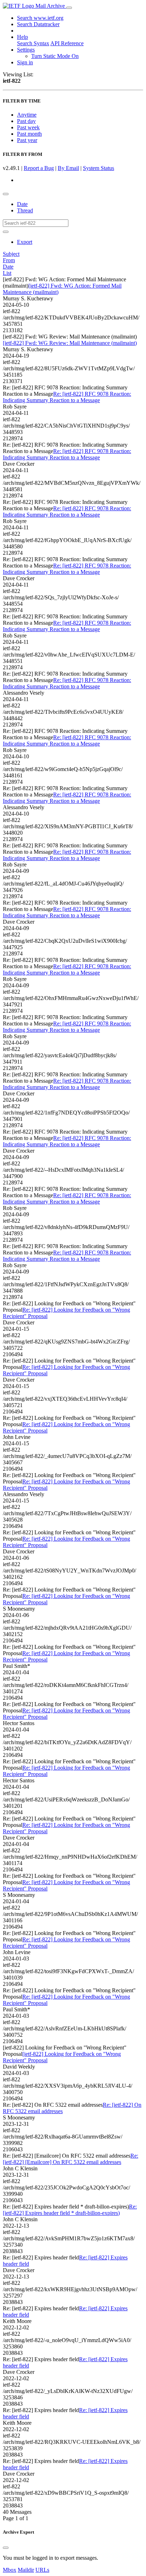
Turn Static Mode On (55, 56)
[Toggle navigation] (69, 8)
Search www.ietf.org (40, 18)
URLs (42, 2570)
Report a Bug (39, 168)
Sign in (25, 62)
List (7, 273)
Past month (29, 134)
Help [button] (23, 37)
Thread (25, 210)
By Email (68, 168)
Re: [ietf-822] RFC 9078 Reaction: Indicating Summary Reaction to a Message (67, 397)
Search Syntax (33, 43)
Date (22, 204)
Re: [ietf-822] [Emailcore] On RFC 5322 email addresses (71, 2159)
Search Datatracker (38, 24)
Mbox (10, 2570)
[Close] (6, 2548)
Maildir (26, 2570)
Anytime (27, 115)
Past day (26, 121)
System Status (99, 168)
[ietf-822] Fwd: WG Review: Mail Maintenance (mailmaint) (70, 343)
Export (25, 242)
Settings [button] (26, 50)
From (9, 260)
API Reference (67, 43)
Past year (27, 140)
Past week (28, 127)
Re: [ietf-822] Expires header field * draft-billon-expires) (70, 2210)
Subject (11, 254)
